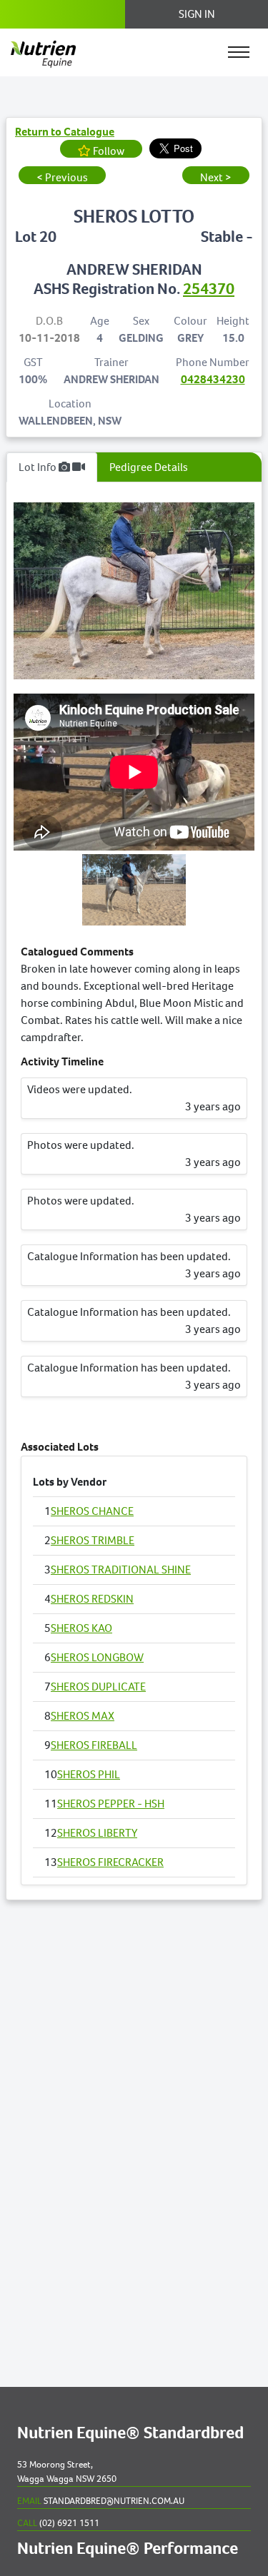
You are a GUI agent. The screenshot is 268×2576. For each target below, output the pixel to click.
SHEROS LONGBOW (97, 1657)
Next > (216, 177)
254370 (209, 289)
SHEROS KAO (81, 1628)
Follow (108, 151)
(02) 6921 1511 (58, 2523)
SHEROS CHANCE (92, 1511)
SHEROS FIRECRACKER (110, 1862)
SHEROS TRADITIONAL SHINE (121, 1570)
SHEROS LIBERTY (97, 1833)
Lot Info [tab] (39, 467)
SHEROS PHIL (89, 1774)
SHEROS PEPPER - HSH (111, 1804)
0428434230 (213, 379)
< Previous (62, 177)
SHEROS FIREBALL (94, 1745)
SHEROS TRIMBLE (93, 1540)
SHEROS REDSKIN (92, 1599)
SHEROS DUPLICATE (98, 1687)
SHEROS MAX (83, 1716)
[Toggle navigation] (239, 52)
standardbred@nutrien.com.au (101, 2501)
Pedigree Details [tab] (149, 467)
